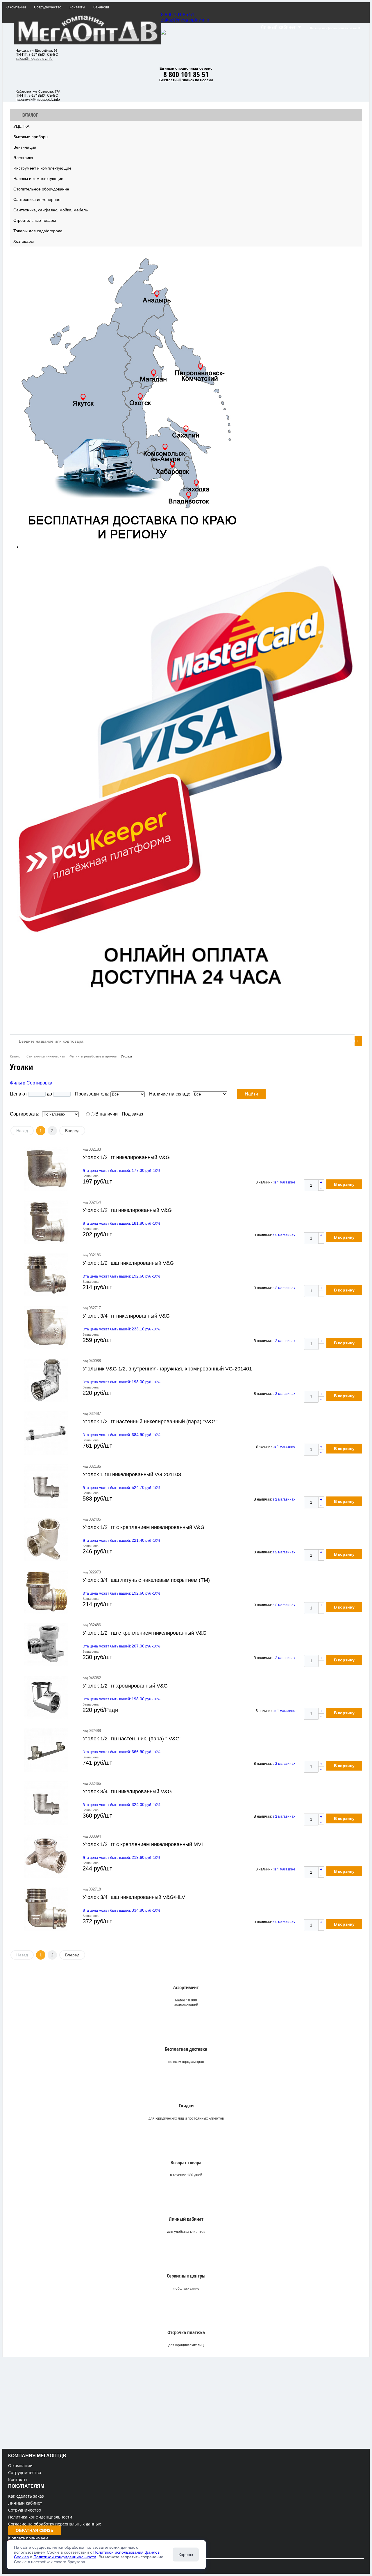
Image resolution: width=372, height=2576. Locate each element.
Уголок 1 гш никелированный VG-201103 (132, 1474)
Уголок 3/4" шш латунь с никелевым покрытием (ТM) (146, 1580)
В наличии (107, 1114)
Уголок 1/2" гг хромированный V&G (125, 1686)
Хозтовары (24, 241)
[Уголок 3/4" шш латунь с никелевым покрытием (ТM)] (46, 1592)
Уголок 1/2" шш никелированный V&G (128, 1263)
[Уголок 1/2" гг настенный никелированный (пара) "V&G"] (46, 1433)
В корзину (344, 1184)
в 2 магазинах (284, 1235)
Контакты (18, 2479)
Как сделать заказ (26, 2496)
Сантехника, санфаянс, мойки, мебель (51, 210)
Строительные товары (35, 220)
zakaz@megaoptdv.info (185, 20)
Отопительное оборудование (41, 189)
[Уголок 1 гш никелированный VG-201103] (46, 1486)
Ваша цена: (91, 1176)
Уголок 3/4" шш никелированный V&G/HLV (134, 1897)
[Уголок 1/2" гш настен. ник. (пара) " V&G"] (46, 1750)
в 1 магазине (285, 1182)
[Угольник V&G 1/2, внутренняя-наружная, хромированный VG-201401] (46, 1380)
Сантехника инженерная (37, 199)
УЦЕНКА (21, 126)
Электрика (23, 158)
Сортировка (39, 1083)
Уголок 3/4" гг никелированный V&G (126, 1316)
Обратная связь (35, 2530)
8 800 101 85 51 (178, 15)
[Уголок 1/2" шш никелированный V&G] (46, 1275)
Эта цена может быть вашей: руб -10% (121, 1171)
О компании (20, 2466)
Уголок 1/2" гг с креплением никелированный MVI (143, 1844)
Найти (251, 1094)
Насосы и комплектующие (38, 179)
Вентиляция (25, 147)
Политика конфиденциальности (40, 2517)
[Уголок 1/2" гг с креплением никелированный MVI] (46, 1856)
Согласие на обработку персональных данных (54, 2524)
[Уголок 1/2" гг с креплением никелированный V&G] (46, 1539)
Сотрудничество (25, 2472)
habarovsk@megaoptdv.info (38, 100)
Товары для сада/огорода (38, 231)
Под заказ (132, 1114)
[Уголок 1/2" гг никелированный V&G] (46, 1169)
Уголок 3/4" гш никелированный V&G (127, 1791)
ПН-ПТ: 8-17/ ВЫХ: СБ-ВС (37, 55)
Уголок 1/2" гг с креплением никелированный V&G (144, 1527)
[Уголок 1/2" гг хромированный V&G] (46, 1697)
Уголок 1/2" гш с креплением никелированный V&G (145, 1633)
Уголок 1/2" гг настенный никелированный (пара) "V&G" (150, 1422)
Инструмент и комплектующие (42, 168)
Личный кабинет (25, 2503)
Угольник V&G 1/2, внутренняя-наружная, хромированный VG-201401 (167, 1369)
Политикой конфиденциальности (65, 2557)
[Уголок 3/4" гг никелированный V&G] (46, 1327)
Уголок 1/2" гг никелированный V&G (126, 1157)
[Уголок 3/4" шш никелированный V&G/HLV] (46, 1909)
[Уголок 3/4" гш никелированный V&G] (46, 1803)
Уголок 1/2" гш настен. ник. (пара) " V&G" (132, 1739)
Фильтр (18, 1083)
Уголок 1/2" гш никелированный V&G (127, 1210)
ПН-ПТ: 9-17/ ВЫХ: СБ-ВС (37, 96)
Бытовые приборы (31, 137)
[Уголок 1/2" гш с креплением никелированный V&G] (46, 1645)
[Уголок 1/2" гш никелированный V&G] (46, 1222)
